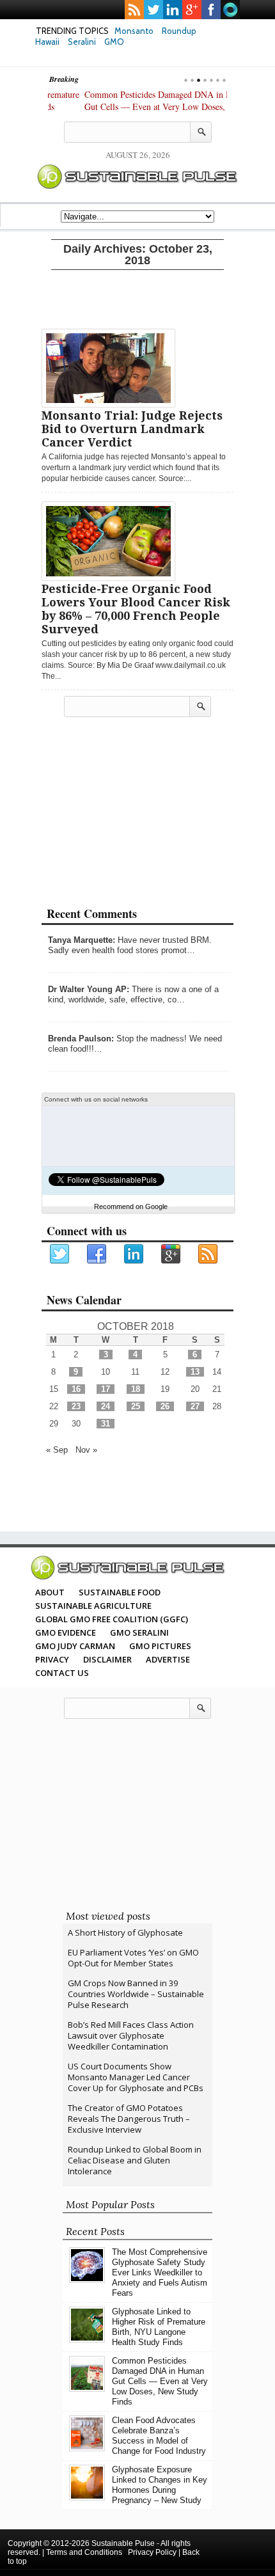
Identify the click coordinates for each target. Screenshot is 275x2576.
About (50, 1592)
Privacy (52, 1659)
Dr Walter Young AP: (89, 989)
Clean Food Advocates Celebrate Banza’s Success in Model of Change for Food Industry (159, 2436)
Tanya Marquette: (82, 940)
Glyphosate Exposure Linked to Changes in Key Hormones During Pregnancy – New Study (160, 2485)
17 (106, 1389)
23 (76, 1406)
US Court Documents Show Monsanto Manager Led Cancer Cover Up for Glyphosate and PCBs (136, 2077)
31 (106, 1424)
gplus (192, 10)
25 (136, 1406)
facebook (211, 10)
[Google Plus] (171, 1254)
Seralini (82, 42)
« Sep (57, 1450)
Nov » (86, 1450)
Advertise (168, 1659)
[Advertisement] (137, 297)
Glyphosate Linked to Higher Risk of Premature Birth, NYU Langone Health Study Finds (159, 2327)
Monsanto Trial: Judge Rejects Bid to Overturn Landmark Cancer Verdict (132, 429)
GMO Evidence (66, 1632)
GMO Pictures (160, 1646)
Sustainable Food (120, 1592)
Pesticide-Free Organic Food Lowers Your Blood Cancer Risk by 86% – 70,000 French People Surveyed (136, 609)
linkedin (173, 10)
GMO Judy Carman (75, 1646)
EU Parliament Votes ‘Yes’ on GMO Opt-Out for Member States (133, 1958)
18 (136, 1389)
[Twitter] (60, 1254)
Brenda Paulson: (81, 1039)
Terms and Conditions (84, 2552)
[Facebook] (97, 1254)
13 (195, 1372)
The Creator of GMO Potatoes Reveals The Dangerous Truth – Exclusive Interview (129, 2119)
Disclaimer (107, 1659)
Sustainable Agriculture (93, 1606)
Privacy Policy (152, 2552)
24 (106, 1406)
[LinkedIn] (134, 1254)
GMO (114, 42)
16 (76, 1389)
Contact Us (62, 1673)
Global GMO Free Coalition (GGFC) (112, 1619)
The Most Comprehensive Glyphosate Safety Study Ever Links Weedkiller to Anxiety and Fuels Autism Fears (160, 2272)
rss (134, 10)
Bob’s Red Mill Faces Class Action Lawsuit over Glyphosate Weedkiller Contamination (131, 2035)
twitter (153, 10)
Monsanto (134, 31)
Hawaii (47, 42)
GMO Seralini (139, 1632)
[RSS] (208, 1254)
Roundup (179, 31)
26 (165, 1406)
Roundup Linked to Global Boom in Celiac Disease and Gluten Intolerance (135, 2160)
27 (195, 1406)
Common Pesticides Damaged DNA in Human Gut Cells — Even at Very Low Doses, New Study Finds (132, 107)
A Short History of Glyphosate (125, 1932)
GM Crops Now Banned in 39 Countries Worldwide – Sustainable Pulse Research (136, 1994)
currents (230, 10)
